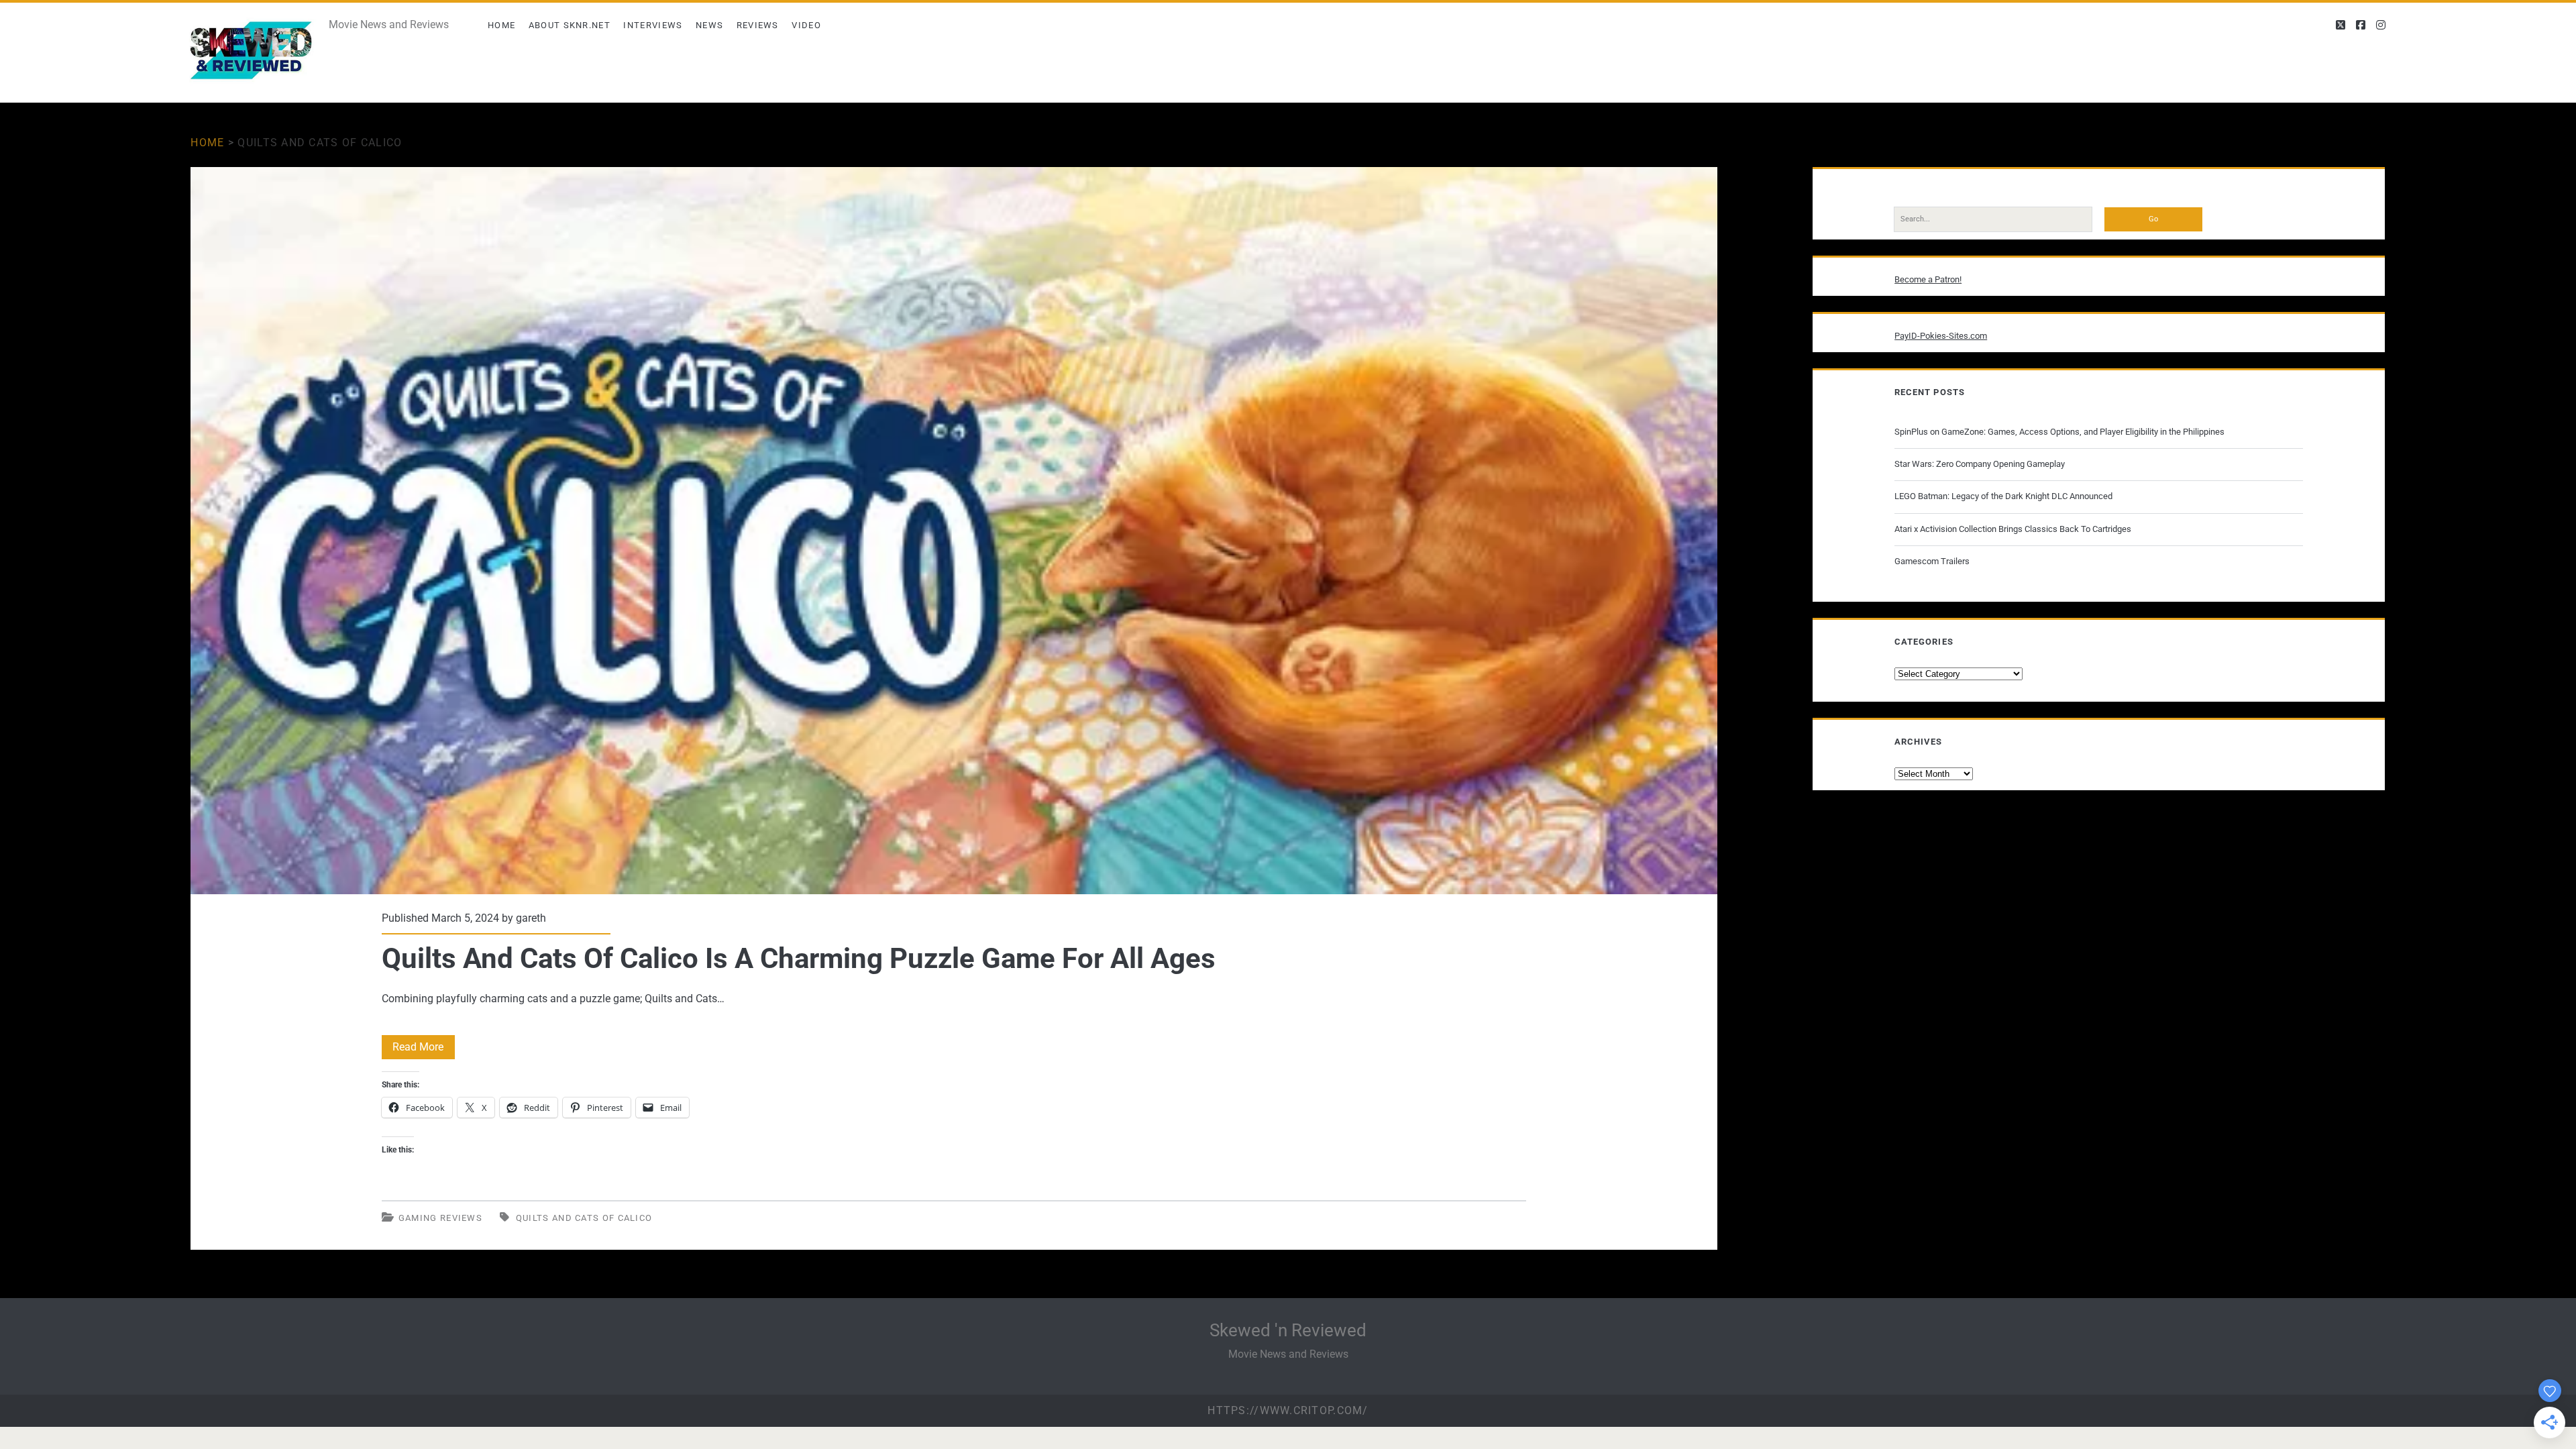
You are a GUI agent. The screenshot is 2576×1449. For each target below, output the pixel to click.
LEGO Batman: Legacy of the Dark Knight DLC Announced (2003, 496)
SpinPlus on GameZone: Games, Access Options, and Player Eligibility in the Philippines (2059, 432)
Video (806, 25)
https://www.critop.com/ (1288, 1410)
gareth (531, 918)
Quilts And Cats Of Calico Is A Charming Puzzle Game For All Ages (954, 531)
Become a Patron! (1928, 279)
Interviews (653, 25)
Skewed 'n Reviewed (1288, 1330)
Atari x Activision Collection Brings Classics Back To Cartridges (2013, 529)
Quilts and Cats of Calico (584, 1218)
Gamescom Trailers (1932, 561)
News (709, 25)
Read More (424, 1050)
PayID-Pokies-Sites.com (1941, 336)
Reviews (758, 25)
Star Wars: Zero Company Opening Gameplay (1980, 464)
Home (501, 25)
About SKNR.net (570, 25)
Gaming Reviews (440, 1218)
